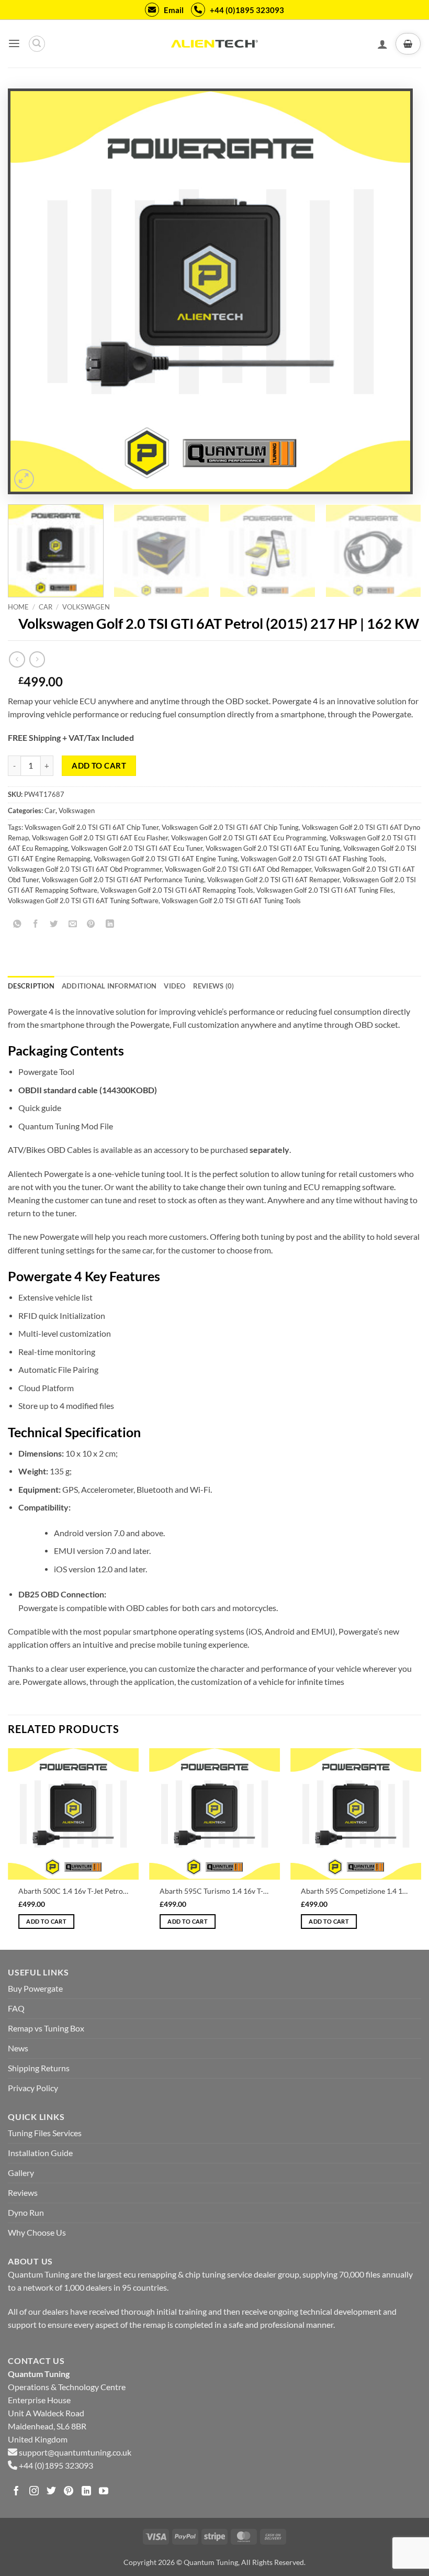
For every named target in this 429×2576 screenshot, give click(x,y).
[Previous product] (37, 659)
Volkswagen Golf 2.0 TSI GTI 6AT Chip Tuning (230, 828)
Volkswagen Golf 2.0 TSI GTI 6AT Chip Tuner (92, 828)
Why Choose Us (37, 2233)
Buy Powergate (35, 1989)
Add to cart (99, 765)
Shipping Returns (39, 2068)
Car (46, 607)
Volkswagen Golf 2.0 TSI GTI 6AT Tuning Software (83, 901)
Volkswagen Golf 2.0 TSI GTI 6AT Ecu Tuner (137, 848)
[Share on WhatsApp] (17, 924)
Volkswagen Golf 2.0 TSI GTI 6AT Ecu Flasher (100, 838)
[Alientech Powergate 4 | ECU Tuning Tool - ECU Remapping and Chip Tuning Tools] (214, 44)
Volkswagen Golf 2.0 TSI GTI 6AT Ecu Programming (249, 838)
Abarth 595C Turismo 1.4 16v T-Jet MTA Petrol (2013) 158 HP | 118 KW (214, 1891)
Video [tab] (174, 986)
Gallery (21, 2173)
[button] (14, 44)
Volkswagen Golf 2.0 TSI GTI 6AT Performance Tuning (123, 880)
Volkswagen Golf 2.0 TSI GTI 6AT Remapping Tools (177, 890)
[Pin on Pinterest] (91, 924)
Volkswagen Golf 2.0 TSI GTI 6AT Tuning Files (325, 890)
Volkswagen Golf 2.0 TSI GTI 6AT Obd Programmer (85, 869)
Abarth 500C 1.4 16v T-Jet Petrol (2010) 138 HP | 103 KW (73, 1891)
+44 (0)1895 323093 (247, 10)
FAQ (16, 2008)
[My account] (382, 44)
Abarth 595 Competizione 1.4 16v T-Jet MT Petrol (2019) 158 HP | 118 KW (356, 1891)
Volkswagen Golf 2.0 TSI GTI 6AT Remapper (273, 880)
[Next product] (17, 659)
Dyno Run (26, 2213)
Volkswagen (86, 607)
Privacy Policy (33, 2088)
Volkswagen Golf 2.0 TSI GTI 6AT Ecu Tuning (273, 848)
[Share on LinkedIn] (110, 924)
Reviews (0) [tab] (214, 986)
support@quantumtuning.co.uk (75, 2452)
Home (18, 607)
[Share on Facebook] (36, 924)
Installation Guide (40, 2153)
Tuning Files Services (45, 2133)
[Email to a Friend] (73, 924)
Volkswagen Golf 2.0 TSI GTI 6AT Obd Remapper (238, 869)
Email (174, 10)
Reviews (23, 2193)
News (18, 2048)
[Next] (389, 291)
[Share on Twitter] (54, 924)
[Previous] (31, 291)
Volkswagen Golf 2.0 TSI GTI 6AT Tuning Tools (231, 901)
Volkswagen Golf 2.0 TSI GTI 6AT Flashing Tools (313, 859)
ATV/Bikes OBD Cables (50, 1150)
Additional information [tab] (109, 986)
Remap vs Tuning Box (46, 2028)
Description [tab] (31, 986)
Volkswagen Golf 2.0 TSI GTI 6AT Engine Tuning (166, 859)
